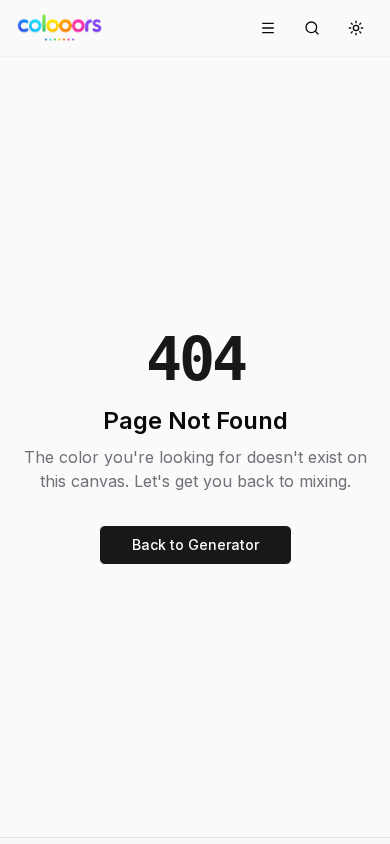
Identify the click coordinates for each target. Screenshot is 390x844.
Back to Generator (195, 544)
